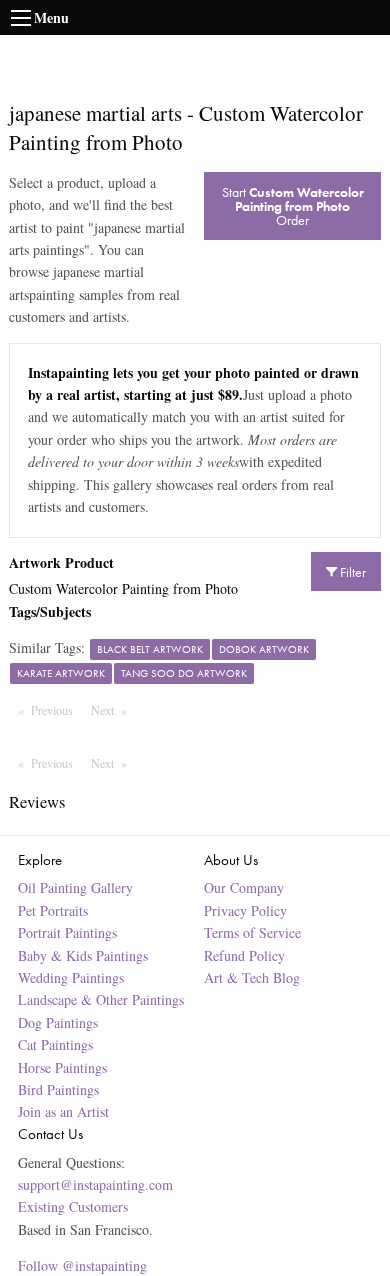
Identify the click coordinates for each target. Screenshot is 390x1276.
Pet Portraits (53, 910)
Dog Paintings (58, 1022)
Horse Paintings (62, 1067)
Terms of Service (252, 932)
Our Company (244, 887)
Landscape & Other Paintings (101, 999)
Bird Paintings (58, 1089)
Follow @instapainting (82, 1265)
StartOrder (293, 206)
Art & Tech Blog (252, 977)
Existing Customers (73, 1206)
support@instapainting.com (95, 1184)
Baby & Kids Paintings (83, 955)
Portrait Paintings (67, 932)
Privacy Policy (245, 910)
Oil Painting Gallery (75, 887)
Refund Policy (244, 955)
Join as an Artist (63, 1111)
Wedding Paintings (71, 977)
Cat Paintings (55, 1044)
